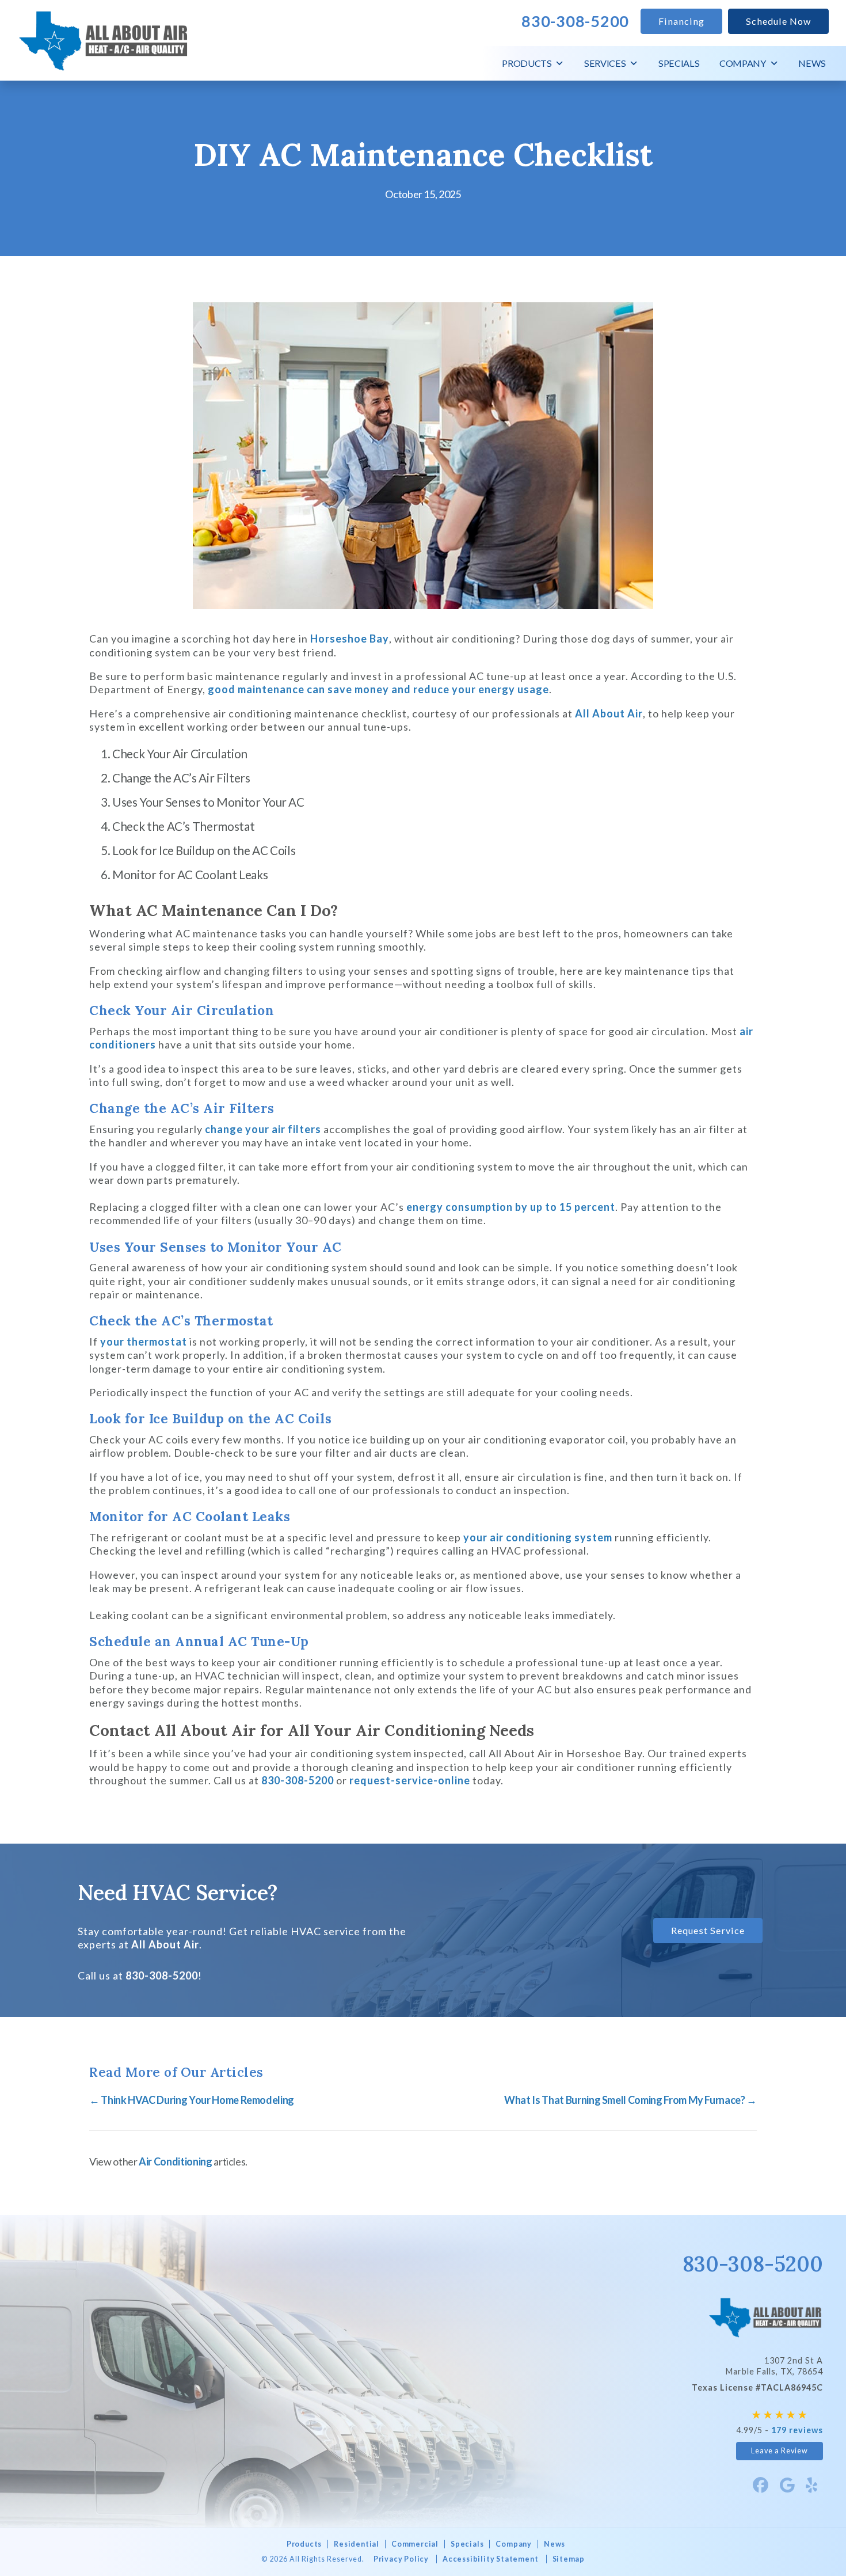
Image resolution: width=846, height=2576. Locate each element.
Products (527, 63)
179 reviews (797, 2430)
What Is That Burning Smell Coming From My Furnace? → (630, 2100)
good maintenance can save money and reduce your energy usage (378, 689)
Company (743, 63)
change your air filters (263, 1129)
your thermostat (144, 1342)
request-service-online (410, 1780)
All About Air (609, 713)
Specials (679, 63)
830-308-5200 (298, 1780)
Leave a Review (780, 2451)
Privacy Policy (401, 2559)
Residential (357, 2544)
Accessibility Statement (490, 2559)
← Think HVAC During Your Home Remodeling (192, 2100)
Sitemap (569, 2559)
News (812, 63)
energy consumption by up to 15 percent (511, 1207)
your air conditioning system (538, 1537)
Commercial (415, 2544)
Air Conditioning (175, 2161)
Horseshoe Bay (350, 639)
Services (605, 63)
